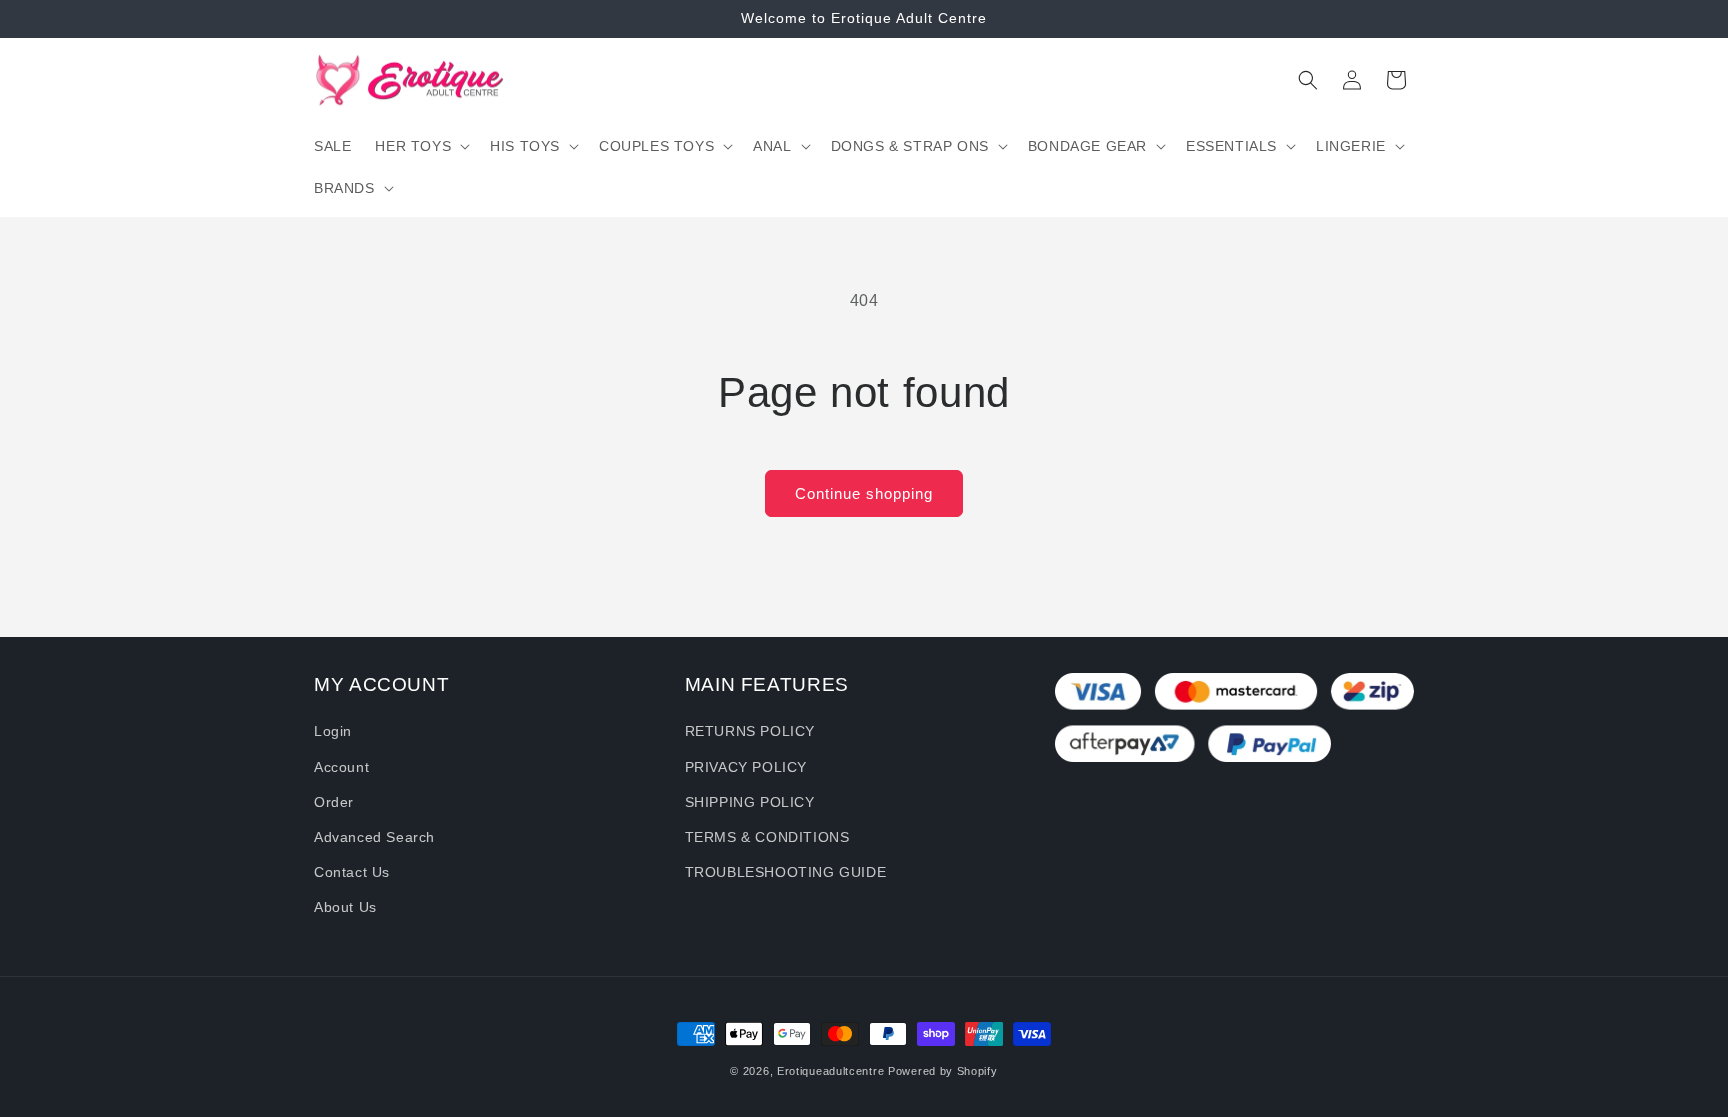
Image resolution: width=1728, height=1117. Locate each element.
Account (341, 767)
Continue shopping (864, 493)
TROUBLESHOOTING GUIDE (786, 872)
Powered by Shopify (943, 1071)
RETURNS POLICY (750, 731)
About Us (345, 907)
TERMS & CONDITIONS (767, 837)
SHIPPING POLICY (750, 802)
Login (333, 731)
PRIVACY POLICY (746, 767)
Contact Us (352, 872)
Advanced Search (374, 837)
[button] (420, 146)
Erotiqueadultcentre (830, 1071)
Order (334, 802)
